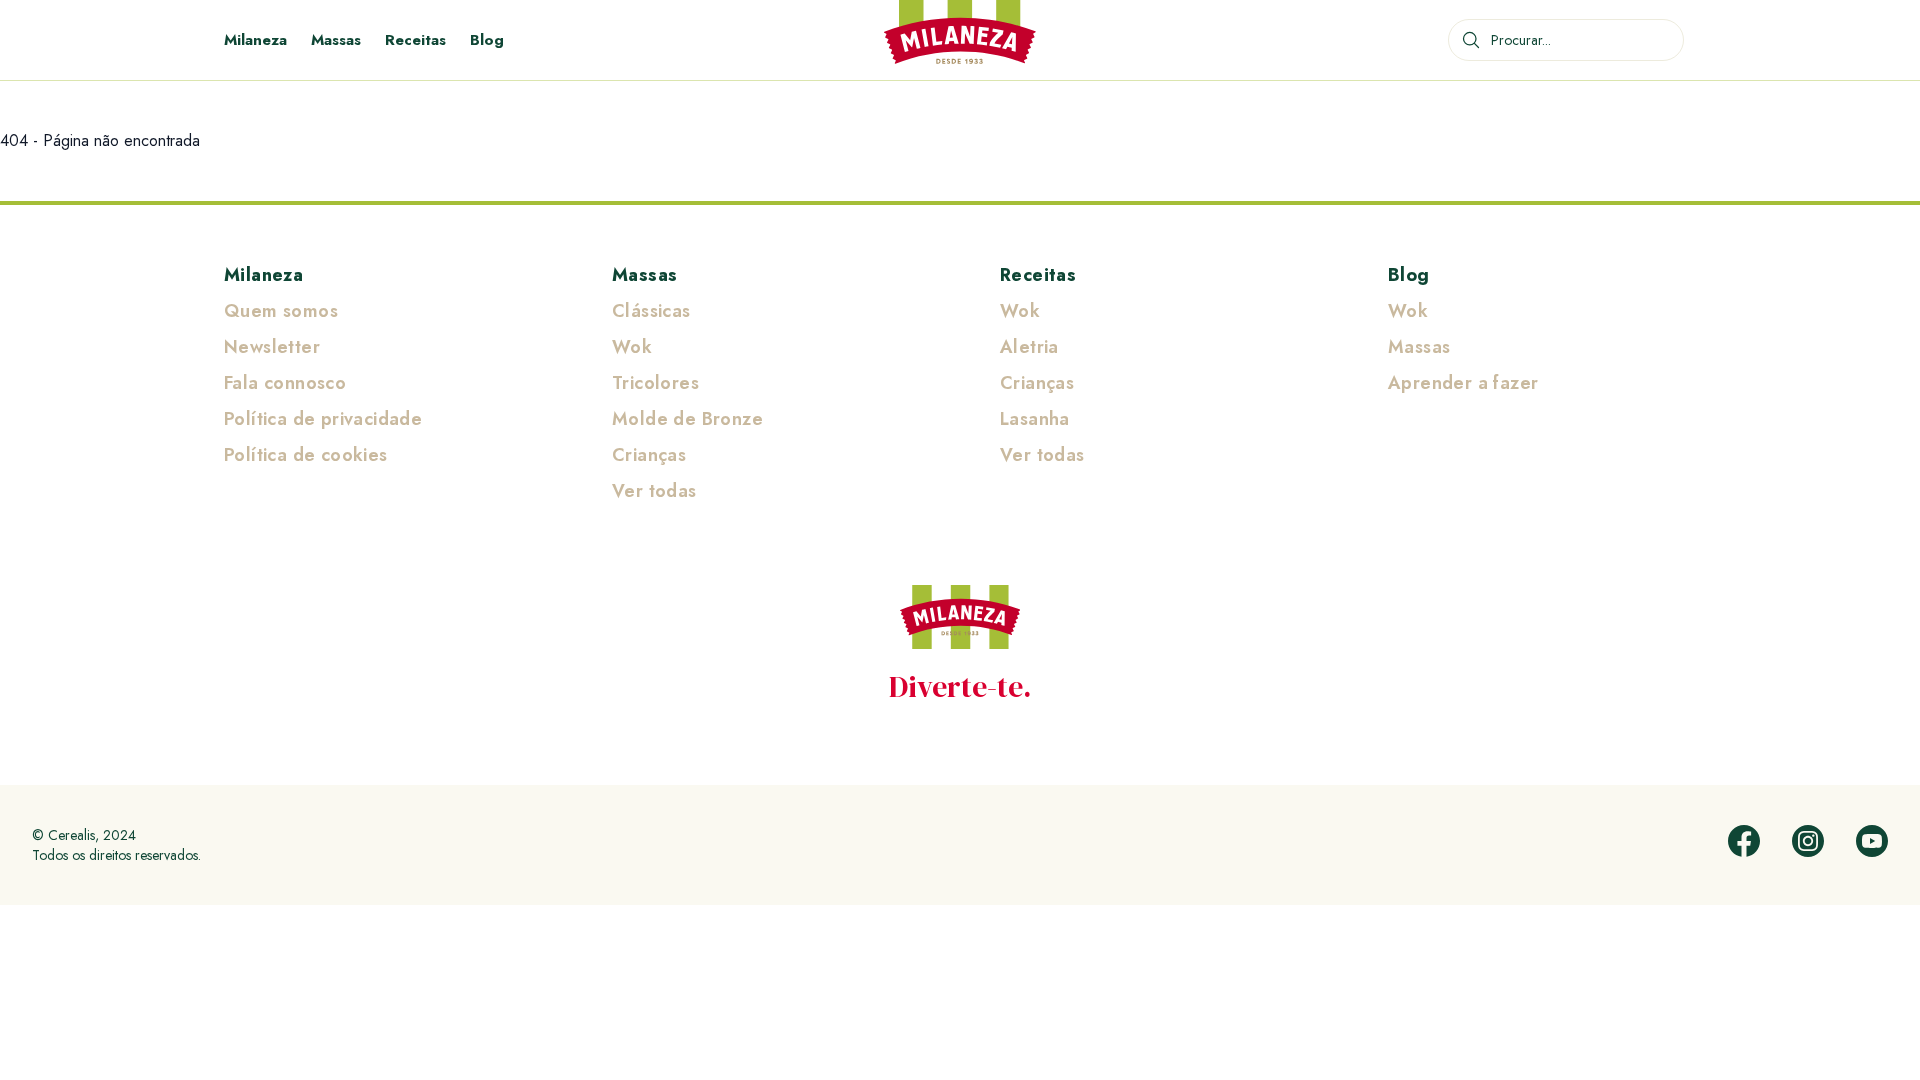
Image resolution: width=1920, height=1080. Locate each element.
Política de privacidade (323, 419)
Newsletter (272, 347)
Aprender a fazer (1463, 383)
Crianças (649, 455)
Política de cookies (306, 455)
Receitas (415, 40)
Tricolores (655, 383)
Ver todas (654, 491)
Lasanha (1035, 419)
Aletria (1029, 347)
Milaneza (255, 40)
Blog (487, 40)
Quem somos (281, 311)
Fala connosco (285, 383)
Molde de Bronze (687, 419)
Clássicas (651, 311)
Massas (336, 40)
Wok (632, 347)
